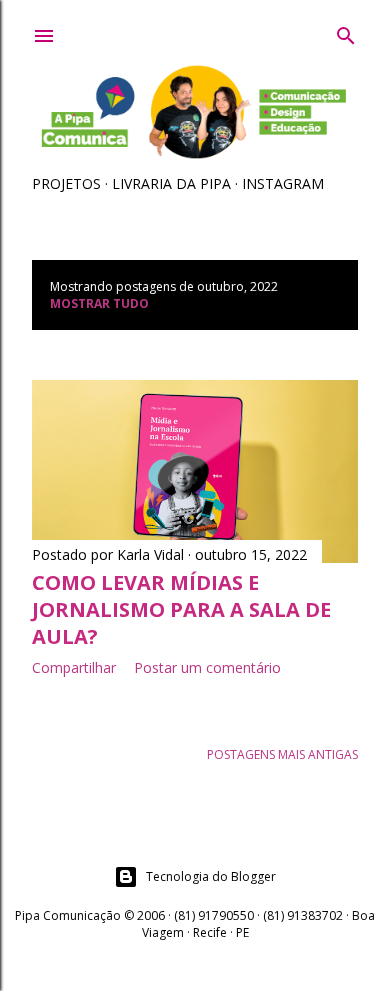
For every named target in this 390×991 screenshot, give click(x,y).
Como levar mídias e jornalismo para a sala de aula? (181, 609)
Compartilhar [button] (74, 667)
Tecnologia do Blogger (211, 876)
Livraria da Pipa (171, 183)
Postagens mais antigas (282, 754)
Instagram (283, 183)
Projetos (66, 183)
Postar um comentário (207, 667)
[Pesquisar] (346, 32)
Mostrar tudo (99, 303)
